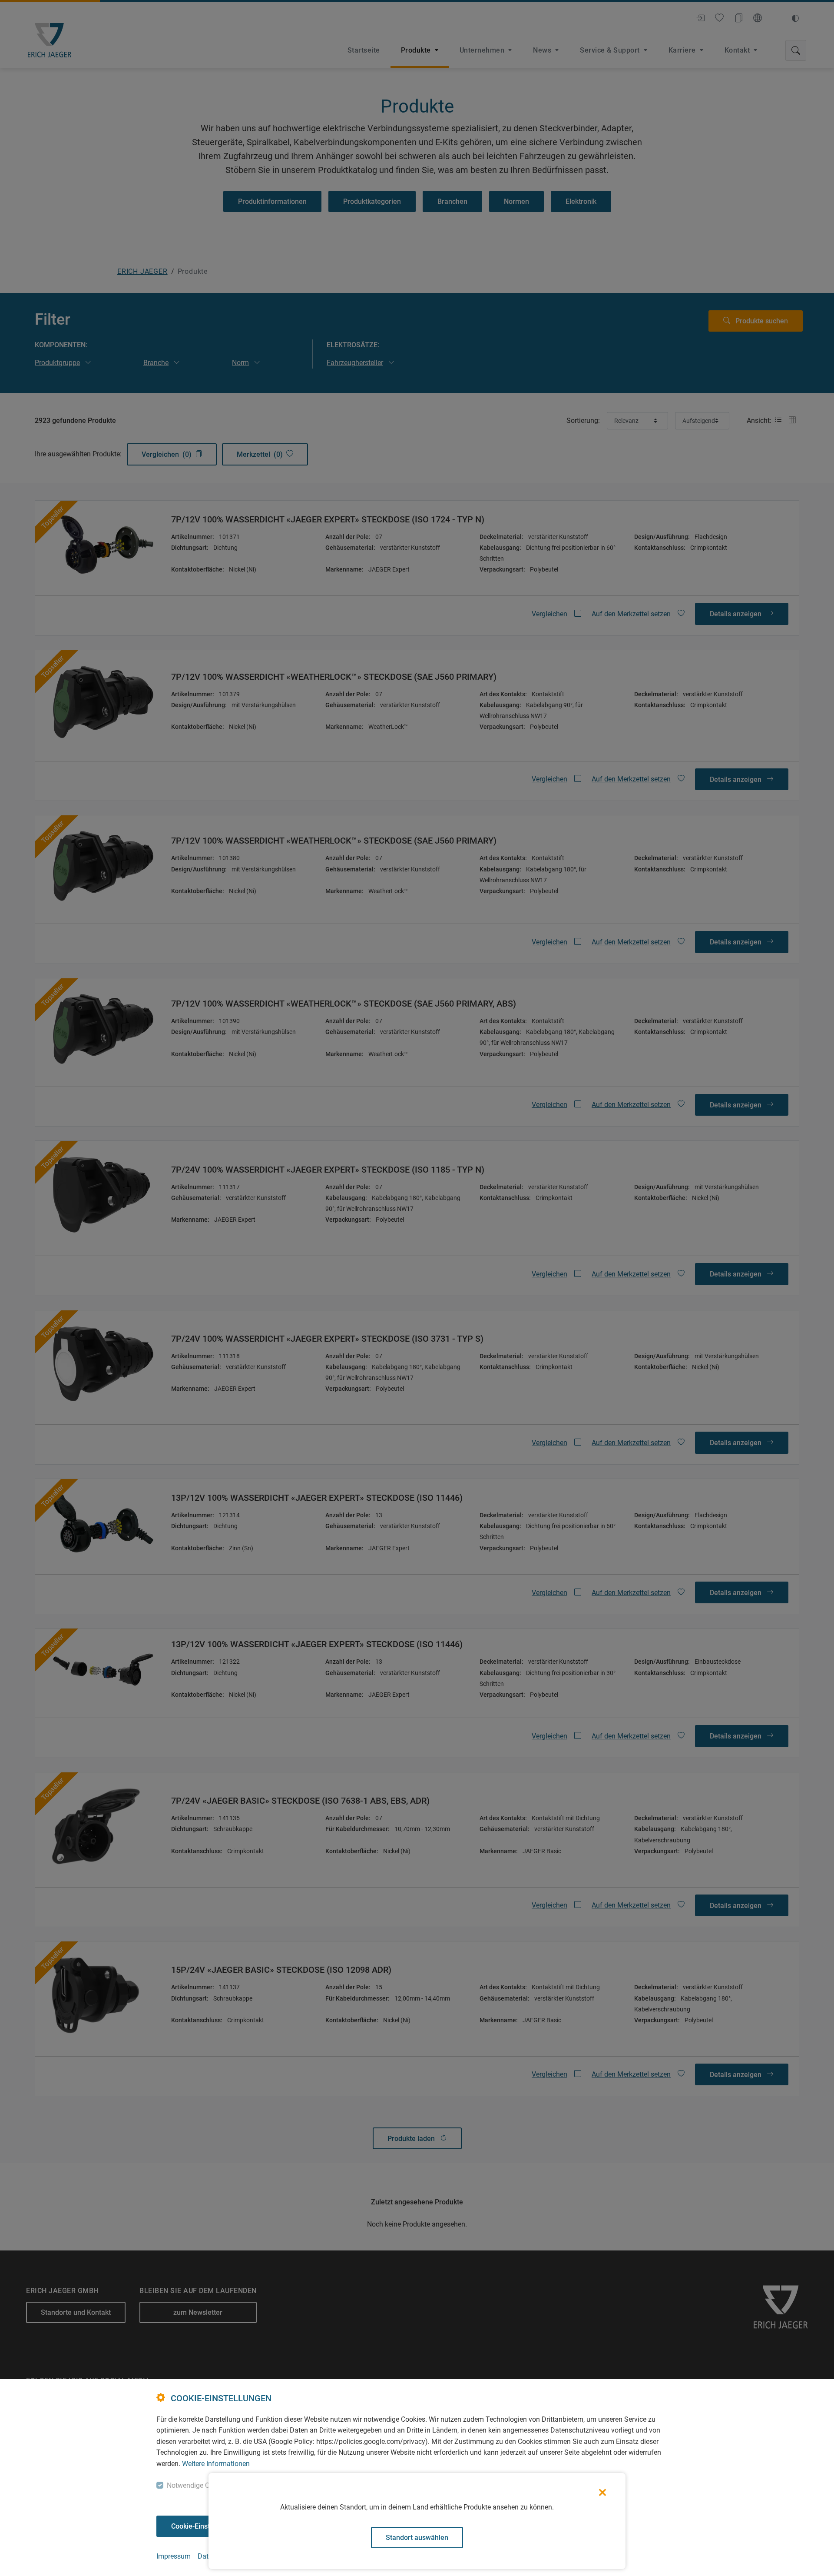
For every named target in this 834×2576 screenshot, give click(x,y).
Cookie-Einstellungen (204, 2526)
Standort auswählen (417, 2538)
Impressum (174, 2556)
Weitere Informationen (216, 2464)
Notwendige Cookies (198, 2485)
